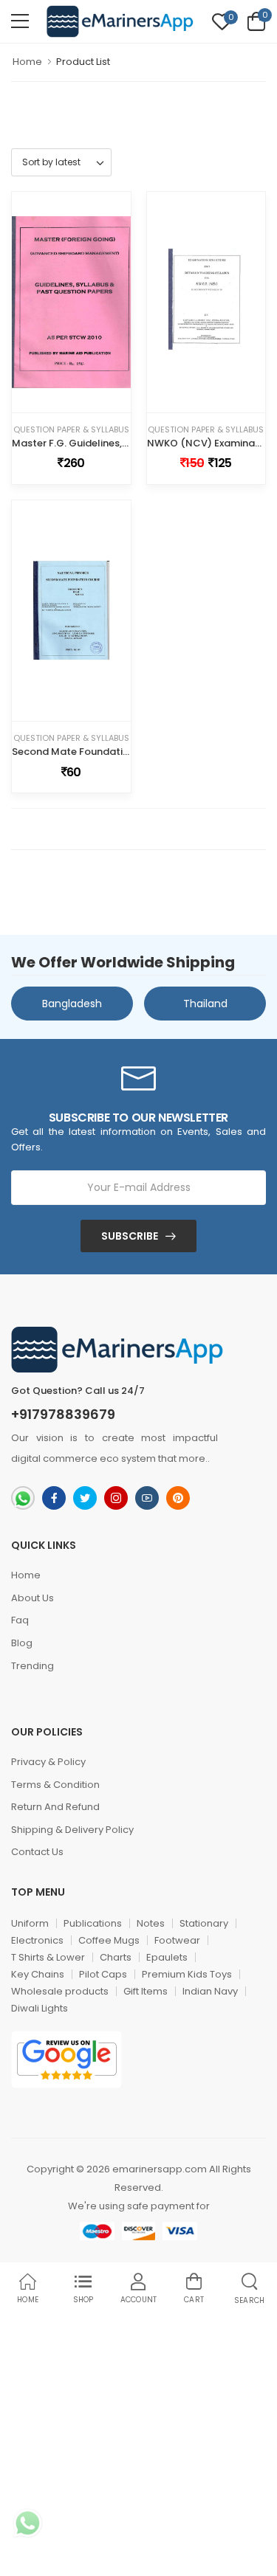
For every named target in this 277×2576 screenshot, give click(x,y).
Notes (151, 1923)
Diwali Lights (40, 2008)
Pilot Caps (103, 1974)
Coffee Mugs (109, 1940)
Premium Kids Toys (187, 1974)
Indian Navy (210, 1991)
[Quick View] (82, 398)
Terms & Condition (55, 1785)
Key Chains (38, 1974)
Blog (22, 1643)
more (192, 1458)
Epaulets (167, 1957)
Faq (20, 1620)
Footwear (177, 1940)
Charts (116, 1957)
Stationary (204, 1923)
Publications (93, 1923)
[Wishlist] (60, 398)
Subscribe (130, 1236)
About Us (33, 1598)
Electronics (37, 1940)
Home (27, 62)
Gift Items (146, 1991)
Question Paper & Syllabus (71, 430)
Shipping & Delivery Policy (72, 1830)
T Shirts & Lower (48, 1957)
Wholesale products (60, 1991)
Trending (33, 1666)
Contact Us (37, 1852)
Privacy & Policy (48, 1762)
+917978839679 (63, 1415)
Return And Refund (55, 1807)
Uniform (30, 1923)
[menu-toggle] (20, 21)
